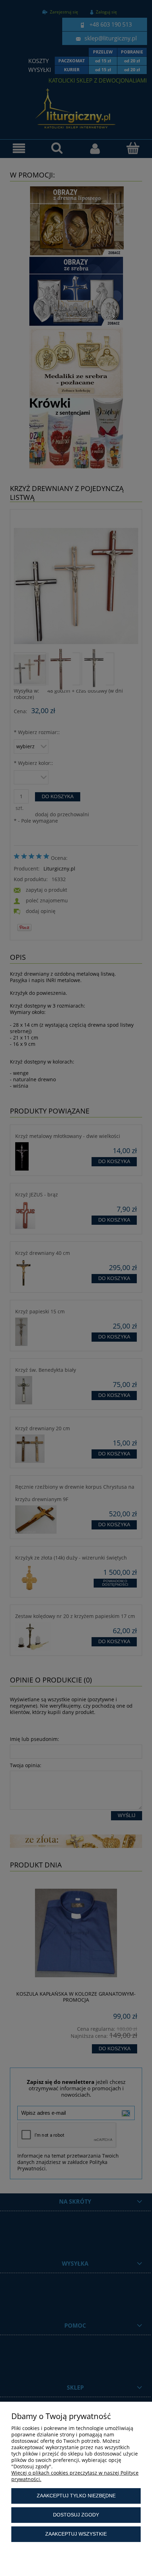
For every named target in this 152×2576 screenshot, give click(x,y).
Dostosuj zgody (76, 2515)
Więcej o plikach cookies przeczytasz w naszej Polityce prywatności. (75, 2476)
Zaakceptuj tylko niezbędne (76, 2496)
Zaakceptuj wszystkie (76, 2534)
